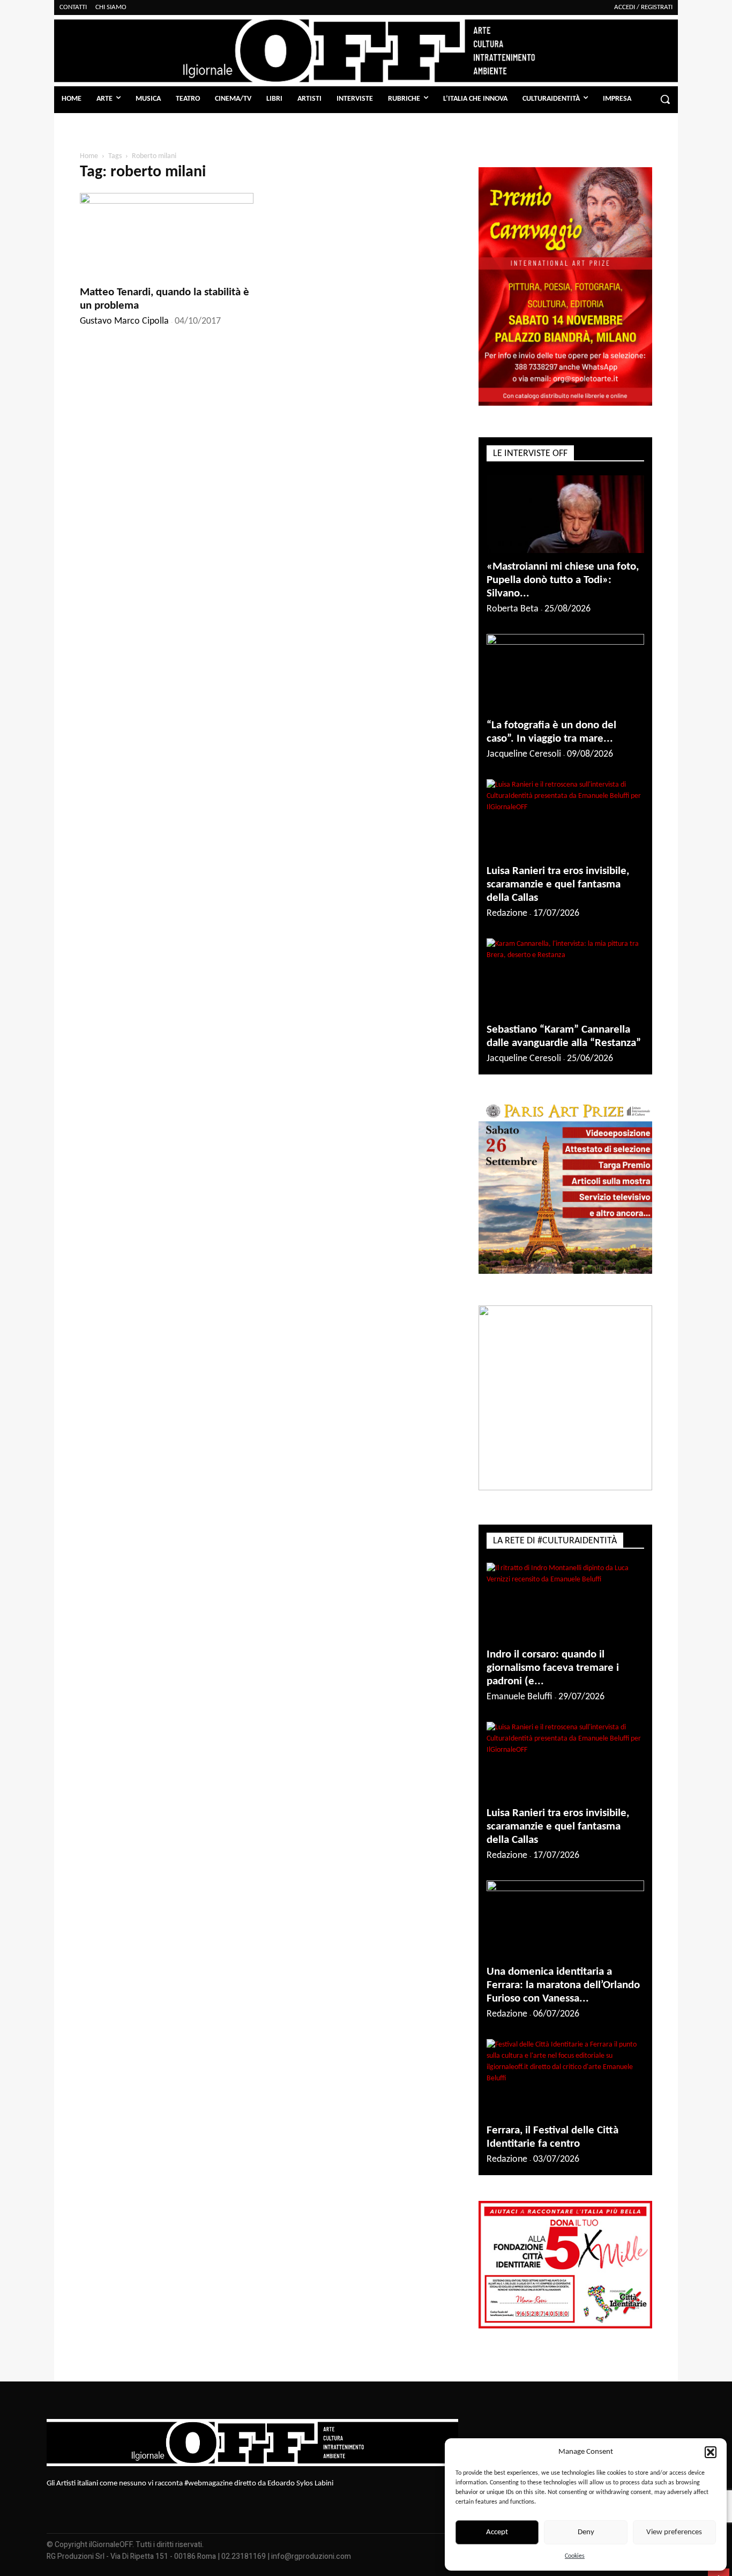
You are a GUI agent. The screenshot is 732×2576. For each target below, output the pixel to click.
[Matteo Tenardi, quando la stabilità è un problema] (167, 236)
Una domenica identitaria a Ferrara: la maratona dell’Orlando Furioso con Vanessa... (563, 1985)
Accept (497, 2532)
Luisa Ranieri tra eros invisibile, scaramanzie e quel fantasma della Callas (558, 884)
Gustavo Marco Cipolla (124, 321)
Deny (586, 2532)
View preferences (674, 2532)
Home (89, 156)
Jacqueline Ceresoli (524, 754)
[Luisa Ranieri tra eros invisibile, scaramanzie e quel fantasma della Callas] (565, 818)
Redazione (507, 913)
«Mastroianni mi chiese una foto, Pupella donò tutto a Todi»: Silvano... (563, 580)
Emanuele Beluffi (520, 1697)
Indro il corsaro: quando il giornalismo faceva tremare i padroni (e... (553, 1668)
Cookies (575, 2556)
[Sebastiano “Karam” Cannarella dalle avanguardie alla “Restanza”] (565, 977)
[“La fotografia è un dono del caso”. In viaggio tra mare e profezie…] (565, 673)
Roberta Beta (513, 609)
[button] (711, 2452)
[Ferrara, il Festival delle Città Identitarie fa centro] (565, 2078)
